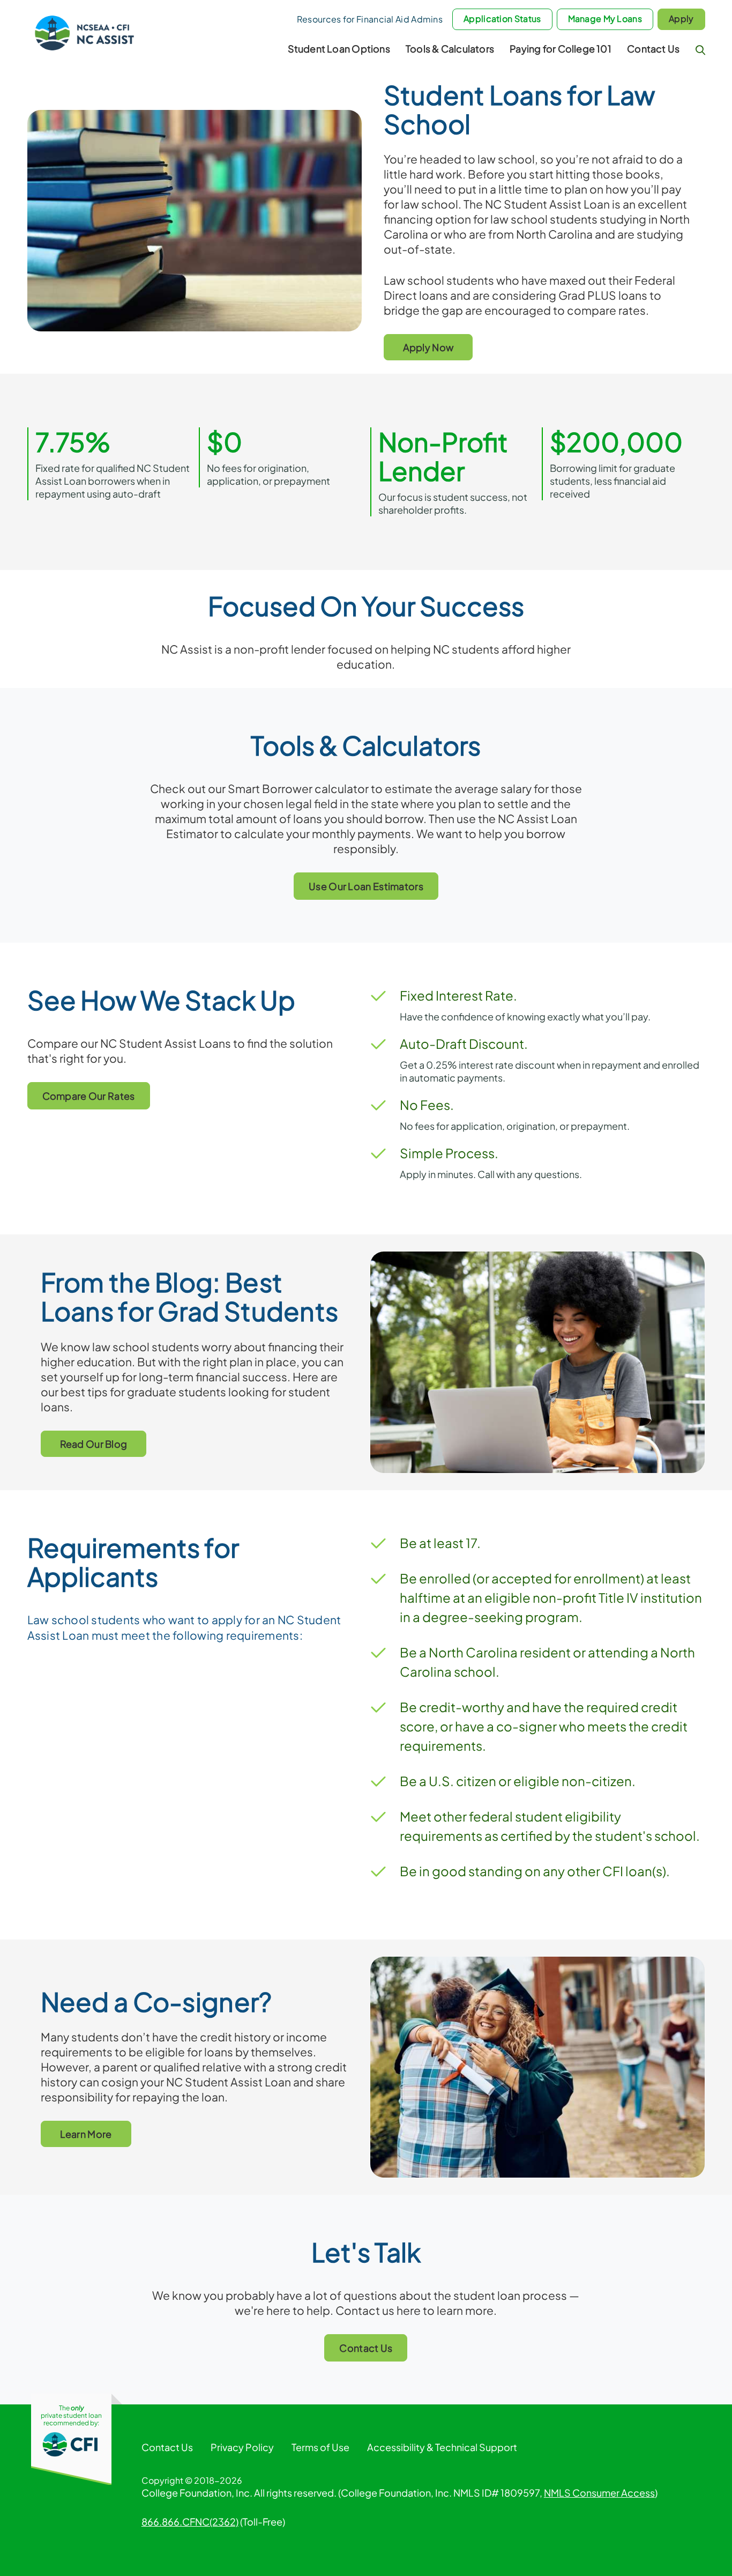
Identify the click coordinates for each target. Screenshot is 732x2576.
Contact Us (653, 49)
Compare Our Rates (89, 1096)
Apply (681, 18)
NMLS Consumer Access (599, 2493)
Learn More (86, 2134)
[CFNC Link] (71, 2443)
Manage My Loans (605, 18)
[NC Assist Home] (85, 31)
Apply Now (428, 347)
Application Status (502, 18)
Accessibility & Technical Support (442, 2447)
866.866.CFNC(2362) (190, 2522)
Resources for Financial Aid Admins (370, 19)
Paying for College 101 (561, 49)
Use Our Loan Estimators (366, 886)
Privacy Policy (242, 2447)
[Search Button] (700, 50)
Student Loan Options (339, 49)
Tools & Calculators (450, 49)
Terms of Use (320, 2447)
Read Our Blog (94, 1444)
